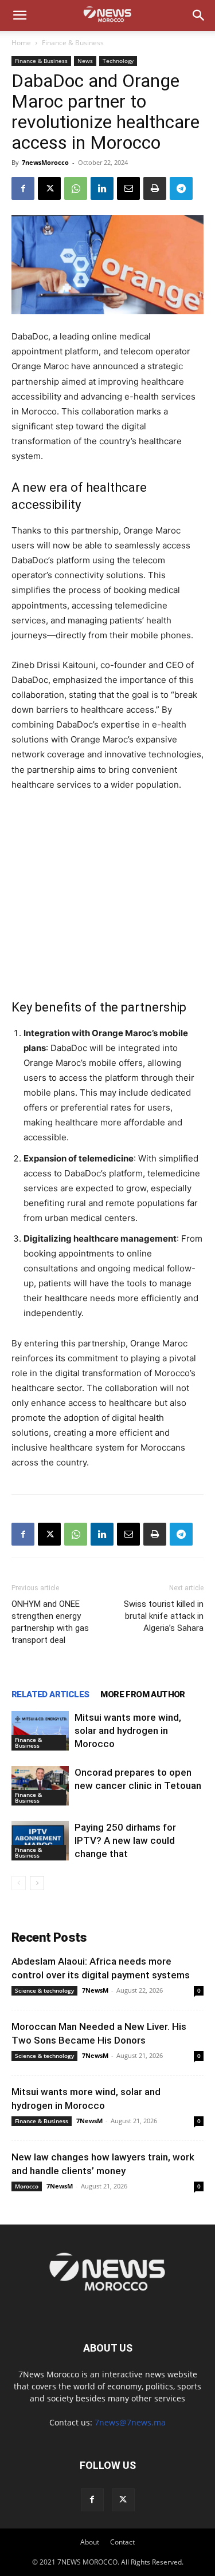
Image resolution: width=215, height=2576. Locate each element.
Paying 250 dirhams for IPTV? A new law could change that (125, 1840)
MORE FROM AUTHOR (142, 1694)
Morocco (27, 2186)
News (85, 61)
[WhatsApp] (76, 188)
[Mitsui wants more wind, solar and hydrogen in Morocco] (40, 1731)
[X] (49, 188)
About (90, 2542)
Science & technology (44, 1990)
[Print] (155, 188)
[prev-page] (19, 1883)
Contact (122, 2542)
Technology (118, 61)
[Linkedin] (102, 188)
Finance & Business (73, 43)
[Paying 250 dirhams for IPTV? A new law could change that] (40, 1841)
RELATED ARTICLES (50, 1694)
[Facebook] (23, 188)
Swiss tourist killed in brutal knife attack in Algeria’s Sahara (164, 1616)
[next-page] (37, 1883)
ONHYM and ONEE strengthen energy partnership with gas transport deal (50, 1622)
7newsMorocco (45, 162)
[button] (19, 15)
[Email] (128, 188)
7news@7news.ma (130, 2422)
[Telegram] (181, 188)
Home (21, 43)
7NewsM (95, 1990)
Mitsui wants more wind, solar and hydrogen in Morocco (128, 1730)
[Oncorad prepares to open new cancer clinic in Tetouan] (40, 1786)
